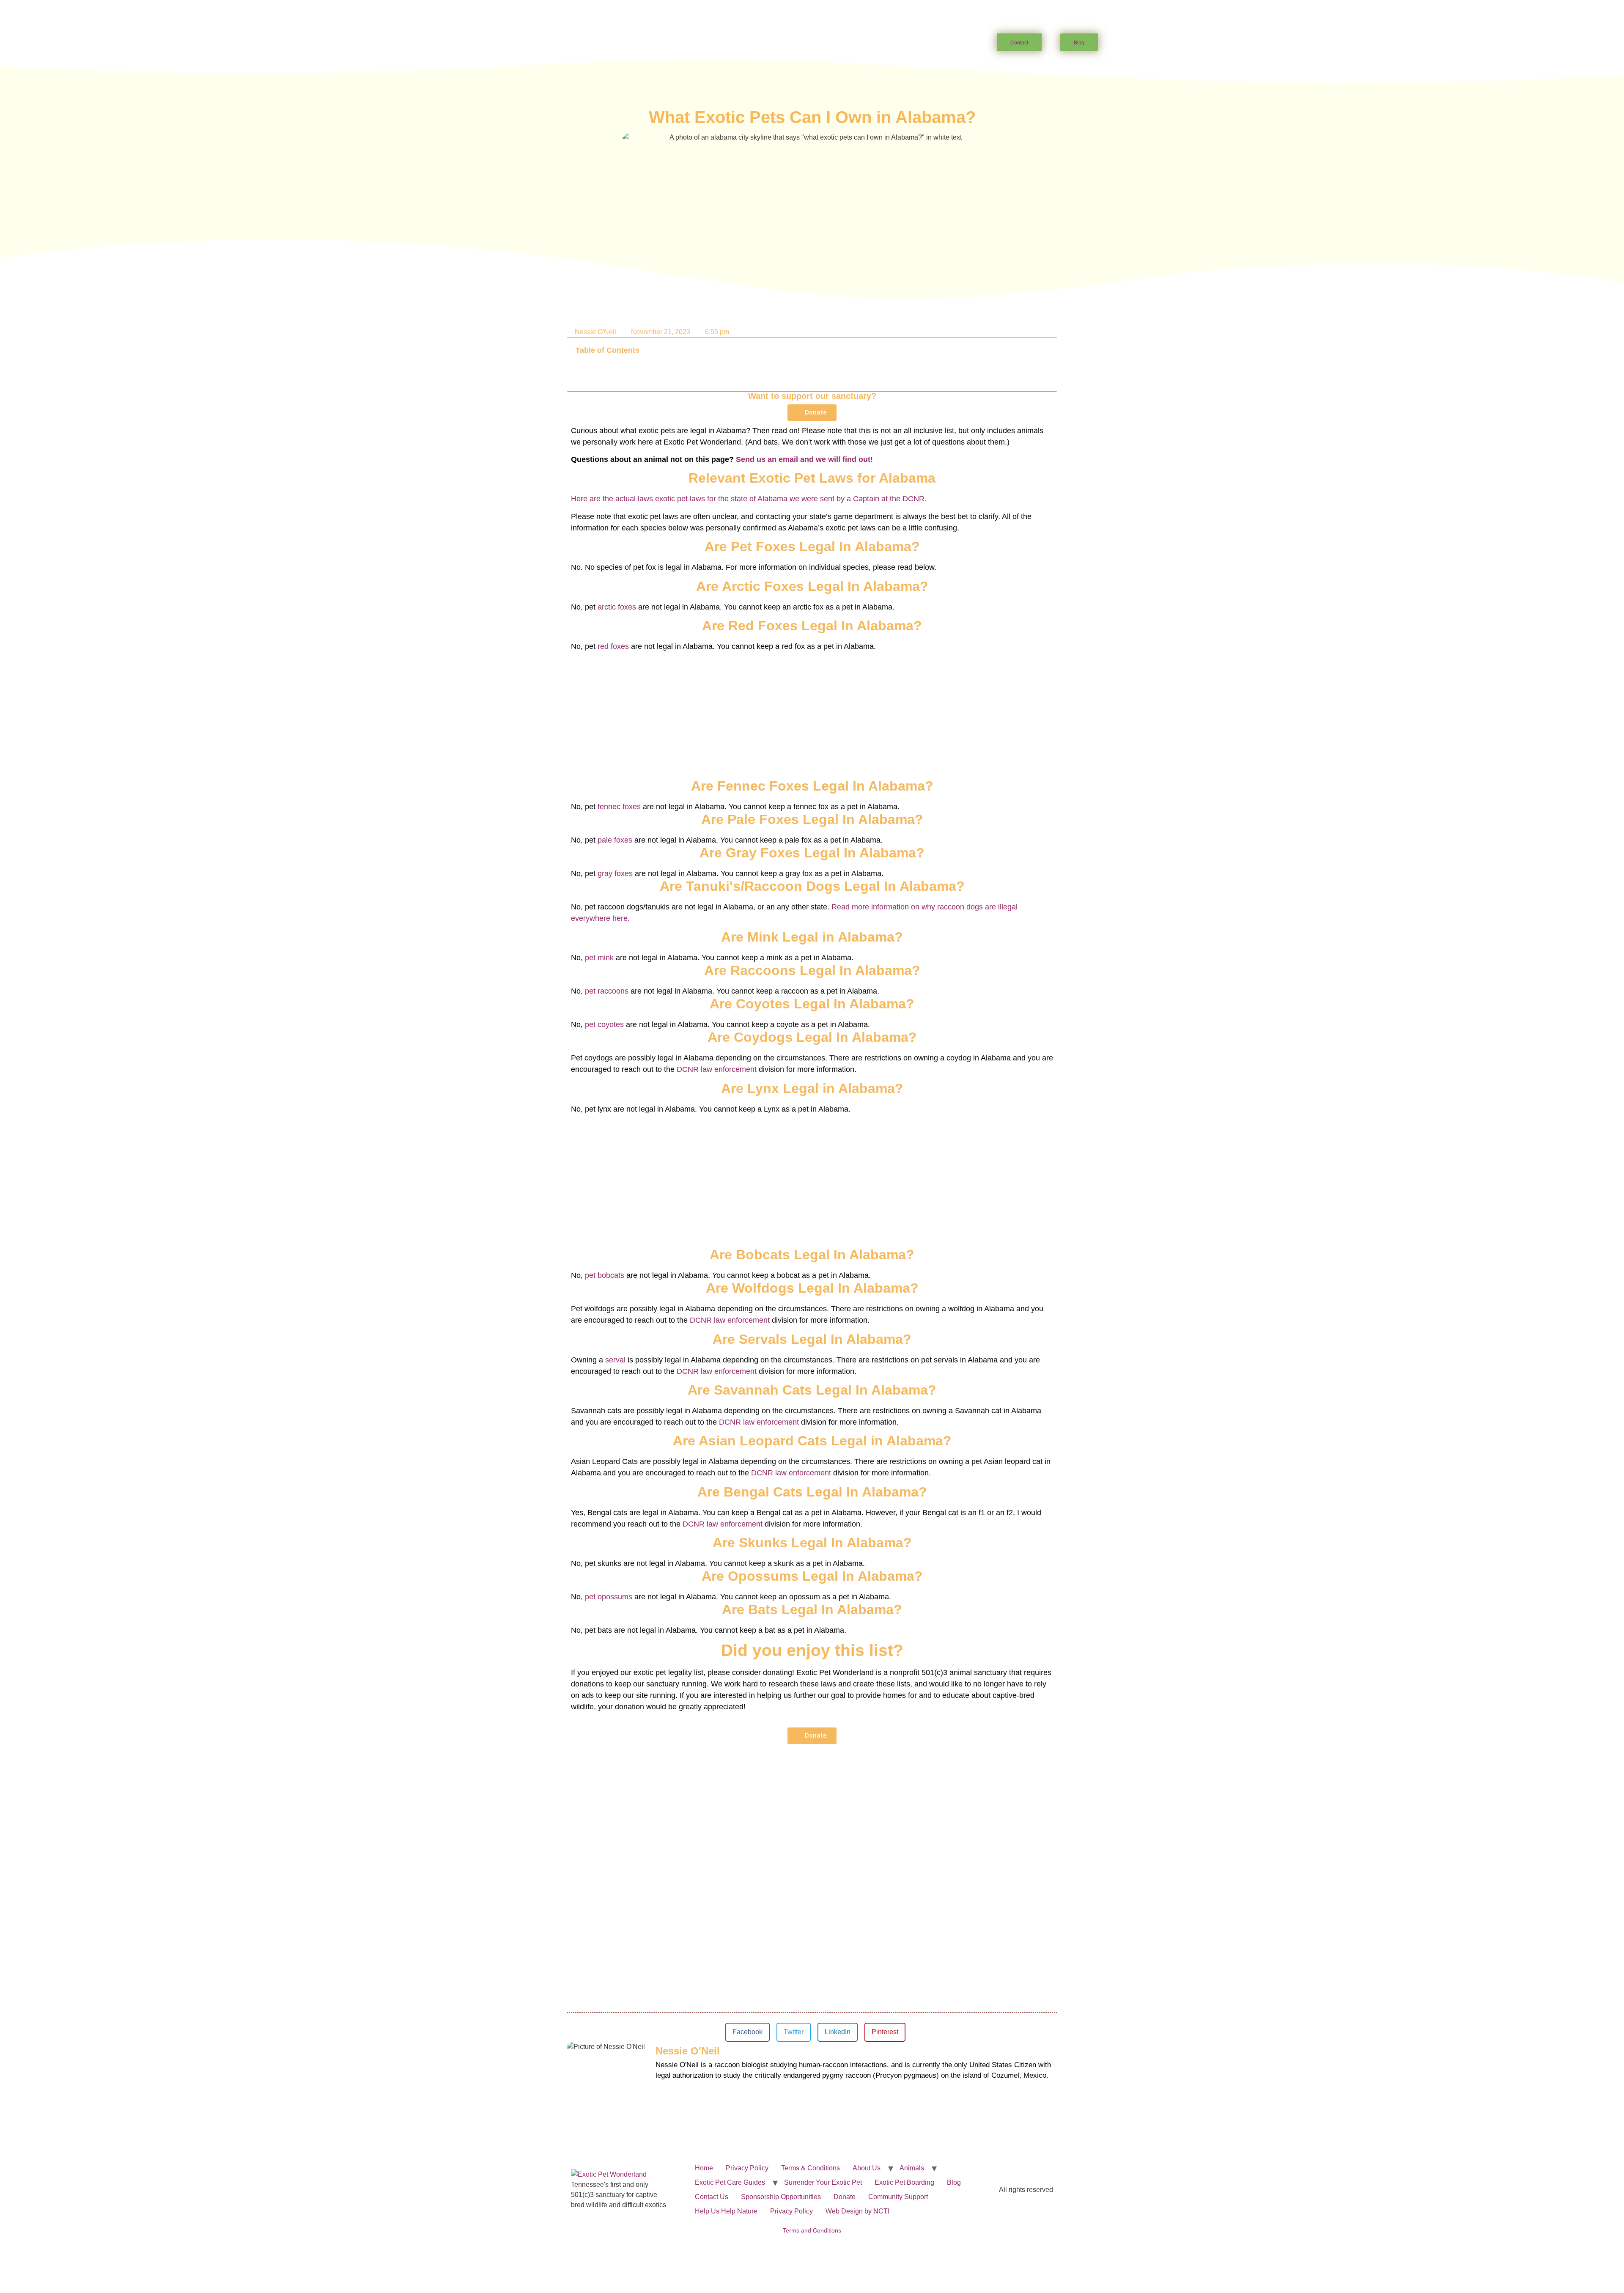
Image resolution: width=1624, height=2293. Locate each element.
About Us (580, 43)
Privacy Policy (747, 2168)
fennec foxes (619, 807)
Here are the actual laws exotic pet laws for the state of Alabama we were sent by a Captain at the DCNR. (750, 499)
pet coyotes (604, 1024)
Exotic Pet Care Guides (704, 43)
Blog (954, 2182)
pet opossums (609, 1597)
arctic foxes (617, 607)
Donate (845, 2197)
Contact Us (712, 2197)
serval (615, 1360)
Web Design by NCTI (857, 2211)
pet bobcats (605, 1275)
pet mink (599, 958)
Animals (631, 43)
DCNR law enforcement (717, 1069)
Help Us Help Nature (726, 2211)
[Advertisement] (812, 711)
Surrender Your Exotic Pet (823, 2182)
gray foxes (615, 873)
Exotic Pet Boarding (904, 2182)
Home (542, 43)
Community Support (898, 2197)
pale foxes (615, 840)
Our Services (867, 43)
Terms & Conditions (811, 2168)
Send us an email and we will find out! (804, 459)
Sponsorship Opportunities (781, 2197)
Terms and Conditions (812, 2230)
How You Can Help (794, 43)
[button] (1046, 351)
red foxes (613, 646)
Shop (920, 43)
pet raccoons (607, 991)
